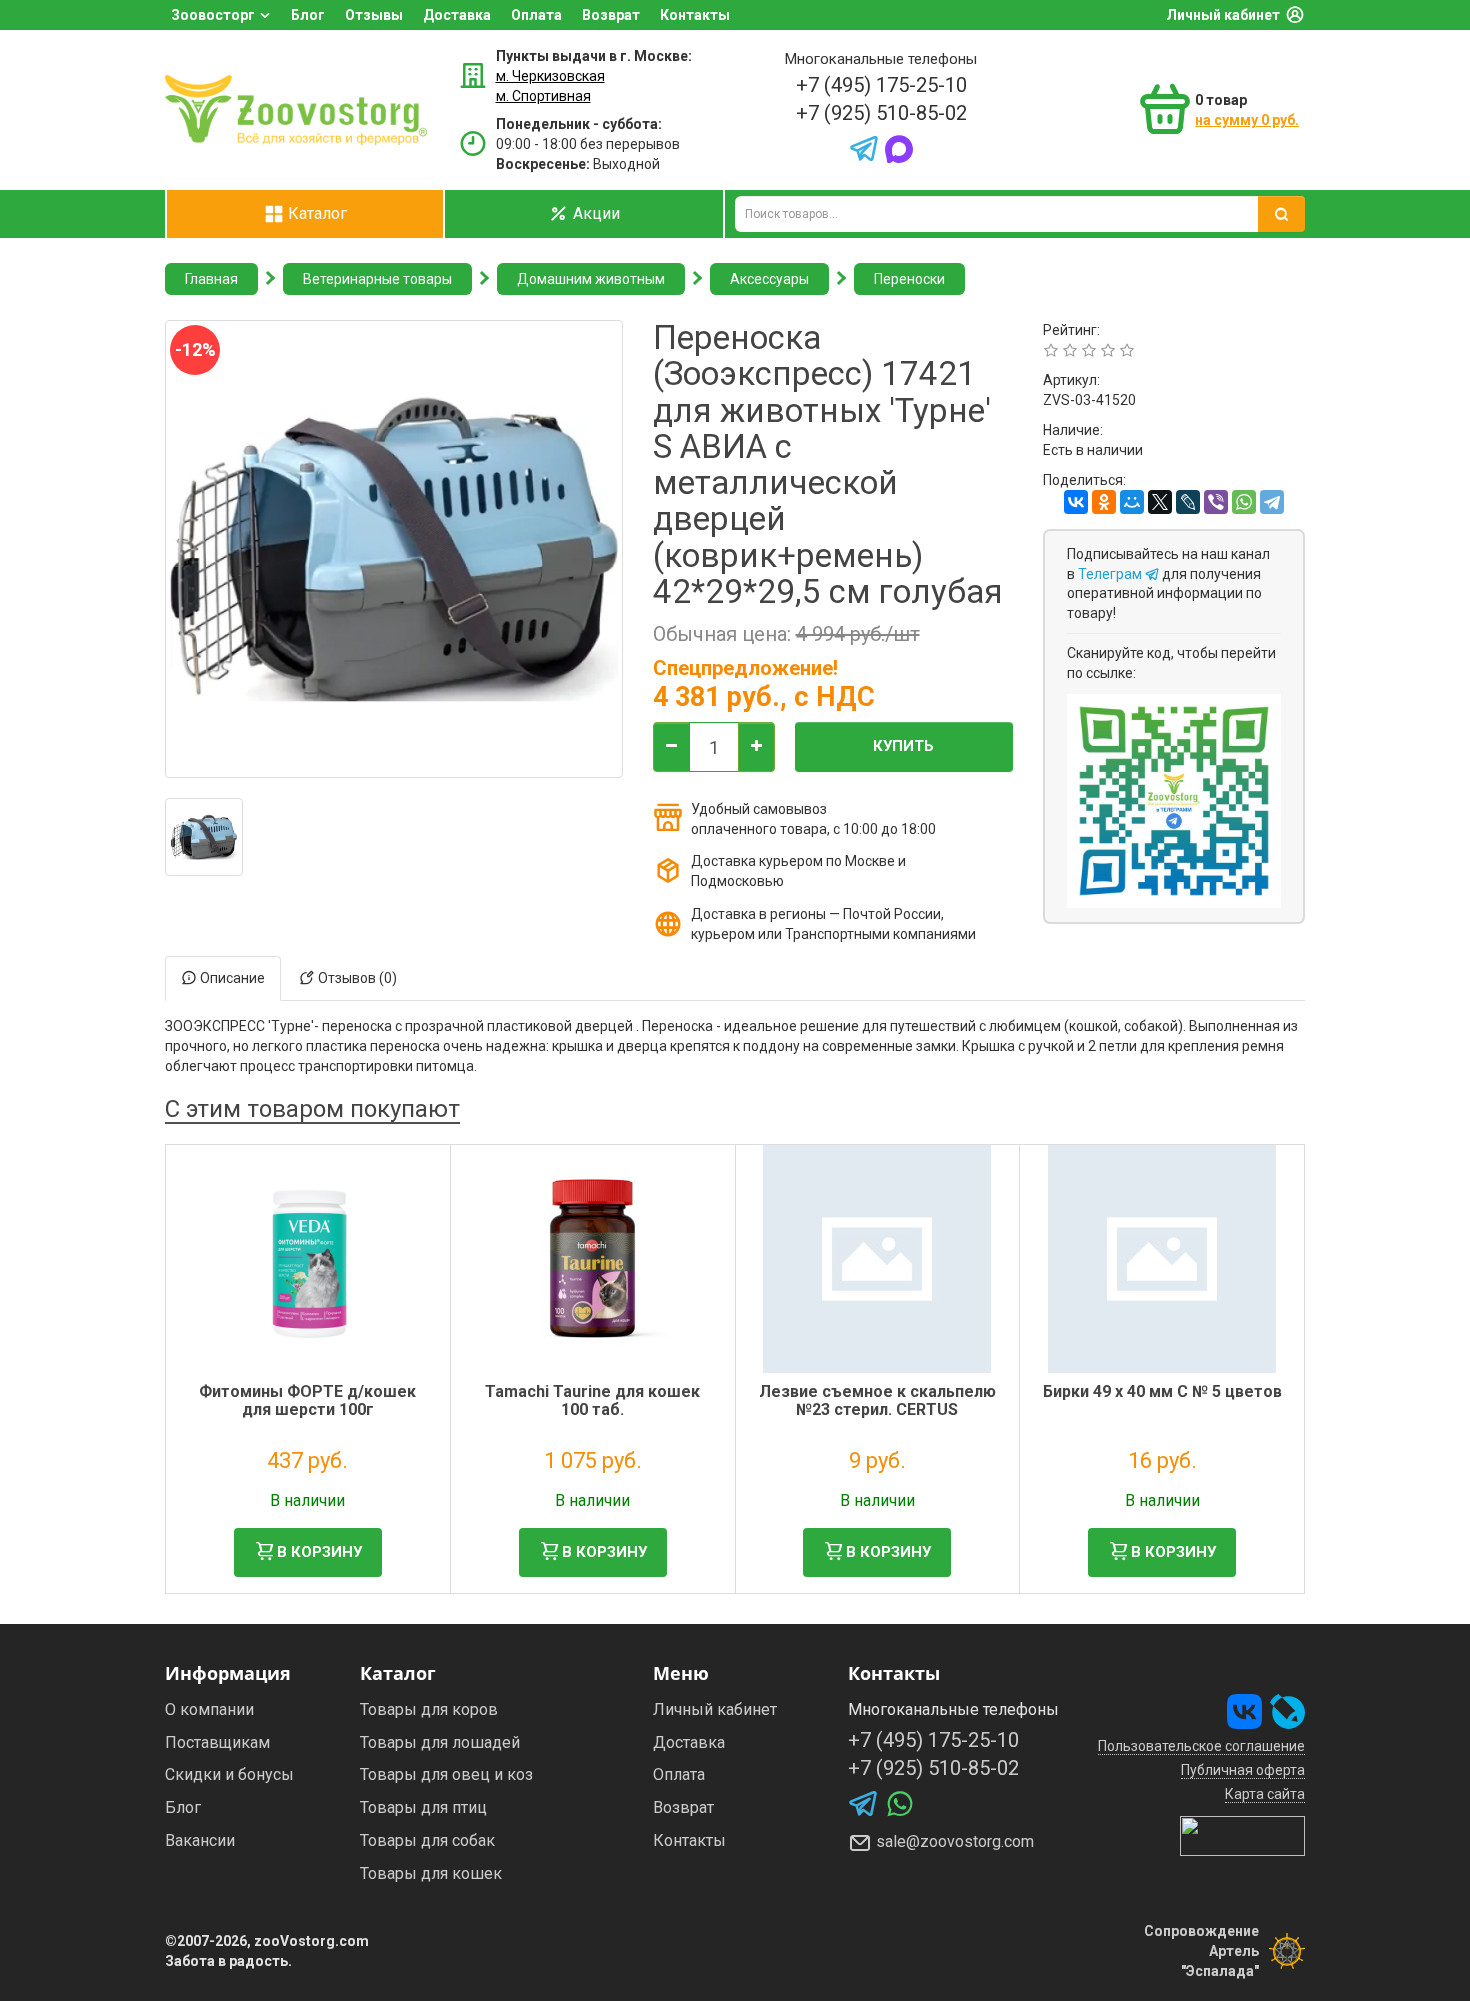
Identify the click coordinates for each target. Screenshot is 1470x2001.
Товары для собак (427, 1840)
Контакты (695, 15)
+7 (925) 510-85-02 (881, 113)
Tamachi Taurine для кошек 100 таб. (592, 1400)
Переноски (909, 279)
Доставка (457, 15)
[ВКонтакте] (1076, 502)
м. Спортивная (543, 96)
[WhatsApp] (1244, 502)
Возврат (611, 15)
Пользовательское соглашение (1201, 1746)
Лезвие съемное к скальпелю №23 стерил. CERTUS (877, 1400)
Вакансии (200, 1840)
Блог (308, 15)
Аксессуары (769, 279)
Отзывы (374, 15)
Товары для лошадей (440, 1742)
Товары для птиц (423, 1807)
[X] (1160, 502)
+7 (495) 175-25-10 (881, 85)
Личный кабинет (1223, 15)
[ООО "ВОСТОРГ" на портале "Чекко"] (1242, 1834)
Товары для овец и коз (446, 1774)
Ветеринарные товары (377, 279)
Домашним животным (591, 279)
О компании (209, 1709)
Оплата (536, 15)
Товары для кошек (431, 1873)
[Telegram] (1272, 502)
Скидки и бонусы (229, 1774)
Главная (211, 279)
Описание (231, 978)
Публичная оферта (1243, 1770)
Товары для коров (429, 1709)
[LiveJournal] (1188, 502)
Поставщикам (217, 1742)
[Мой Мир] (1132, 502)
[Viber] (1216, 502)
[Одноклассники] (1104, 502)
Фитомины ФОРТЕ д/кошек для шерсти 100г (307, 1400)
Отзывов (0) (356, 978)
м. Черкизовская (550, 76)
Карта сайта (1265, 1794)
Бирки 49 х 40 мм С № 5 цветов (1162, 1391)
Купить (903, 746)
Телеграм (1111, 574)
